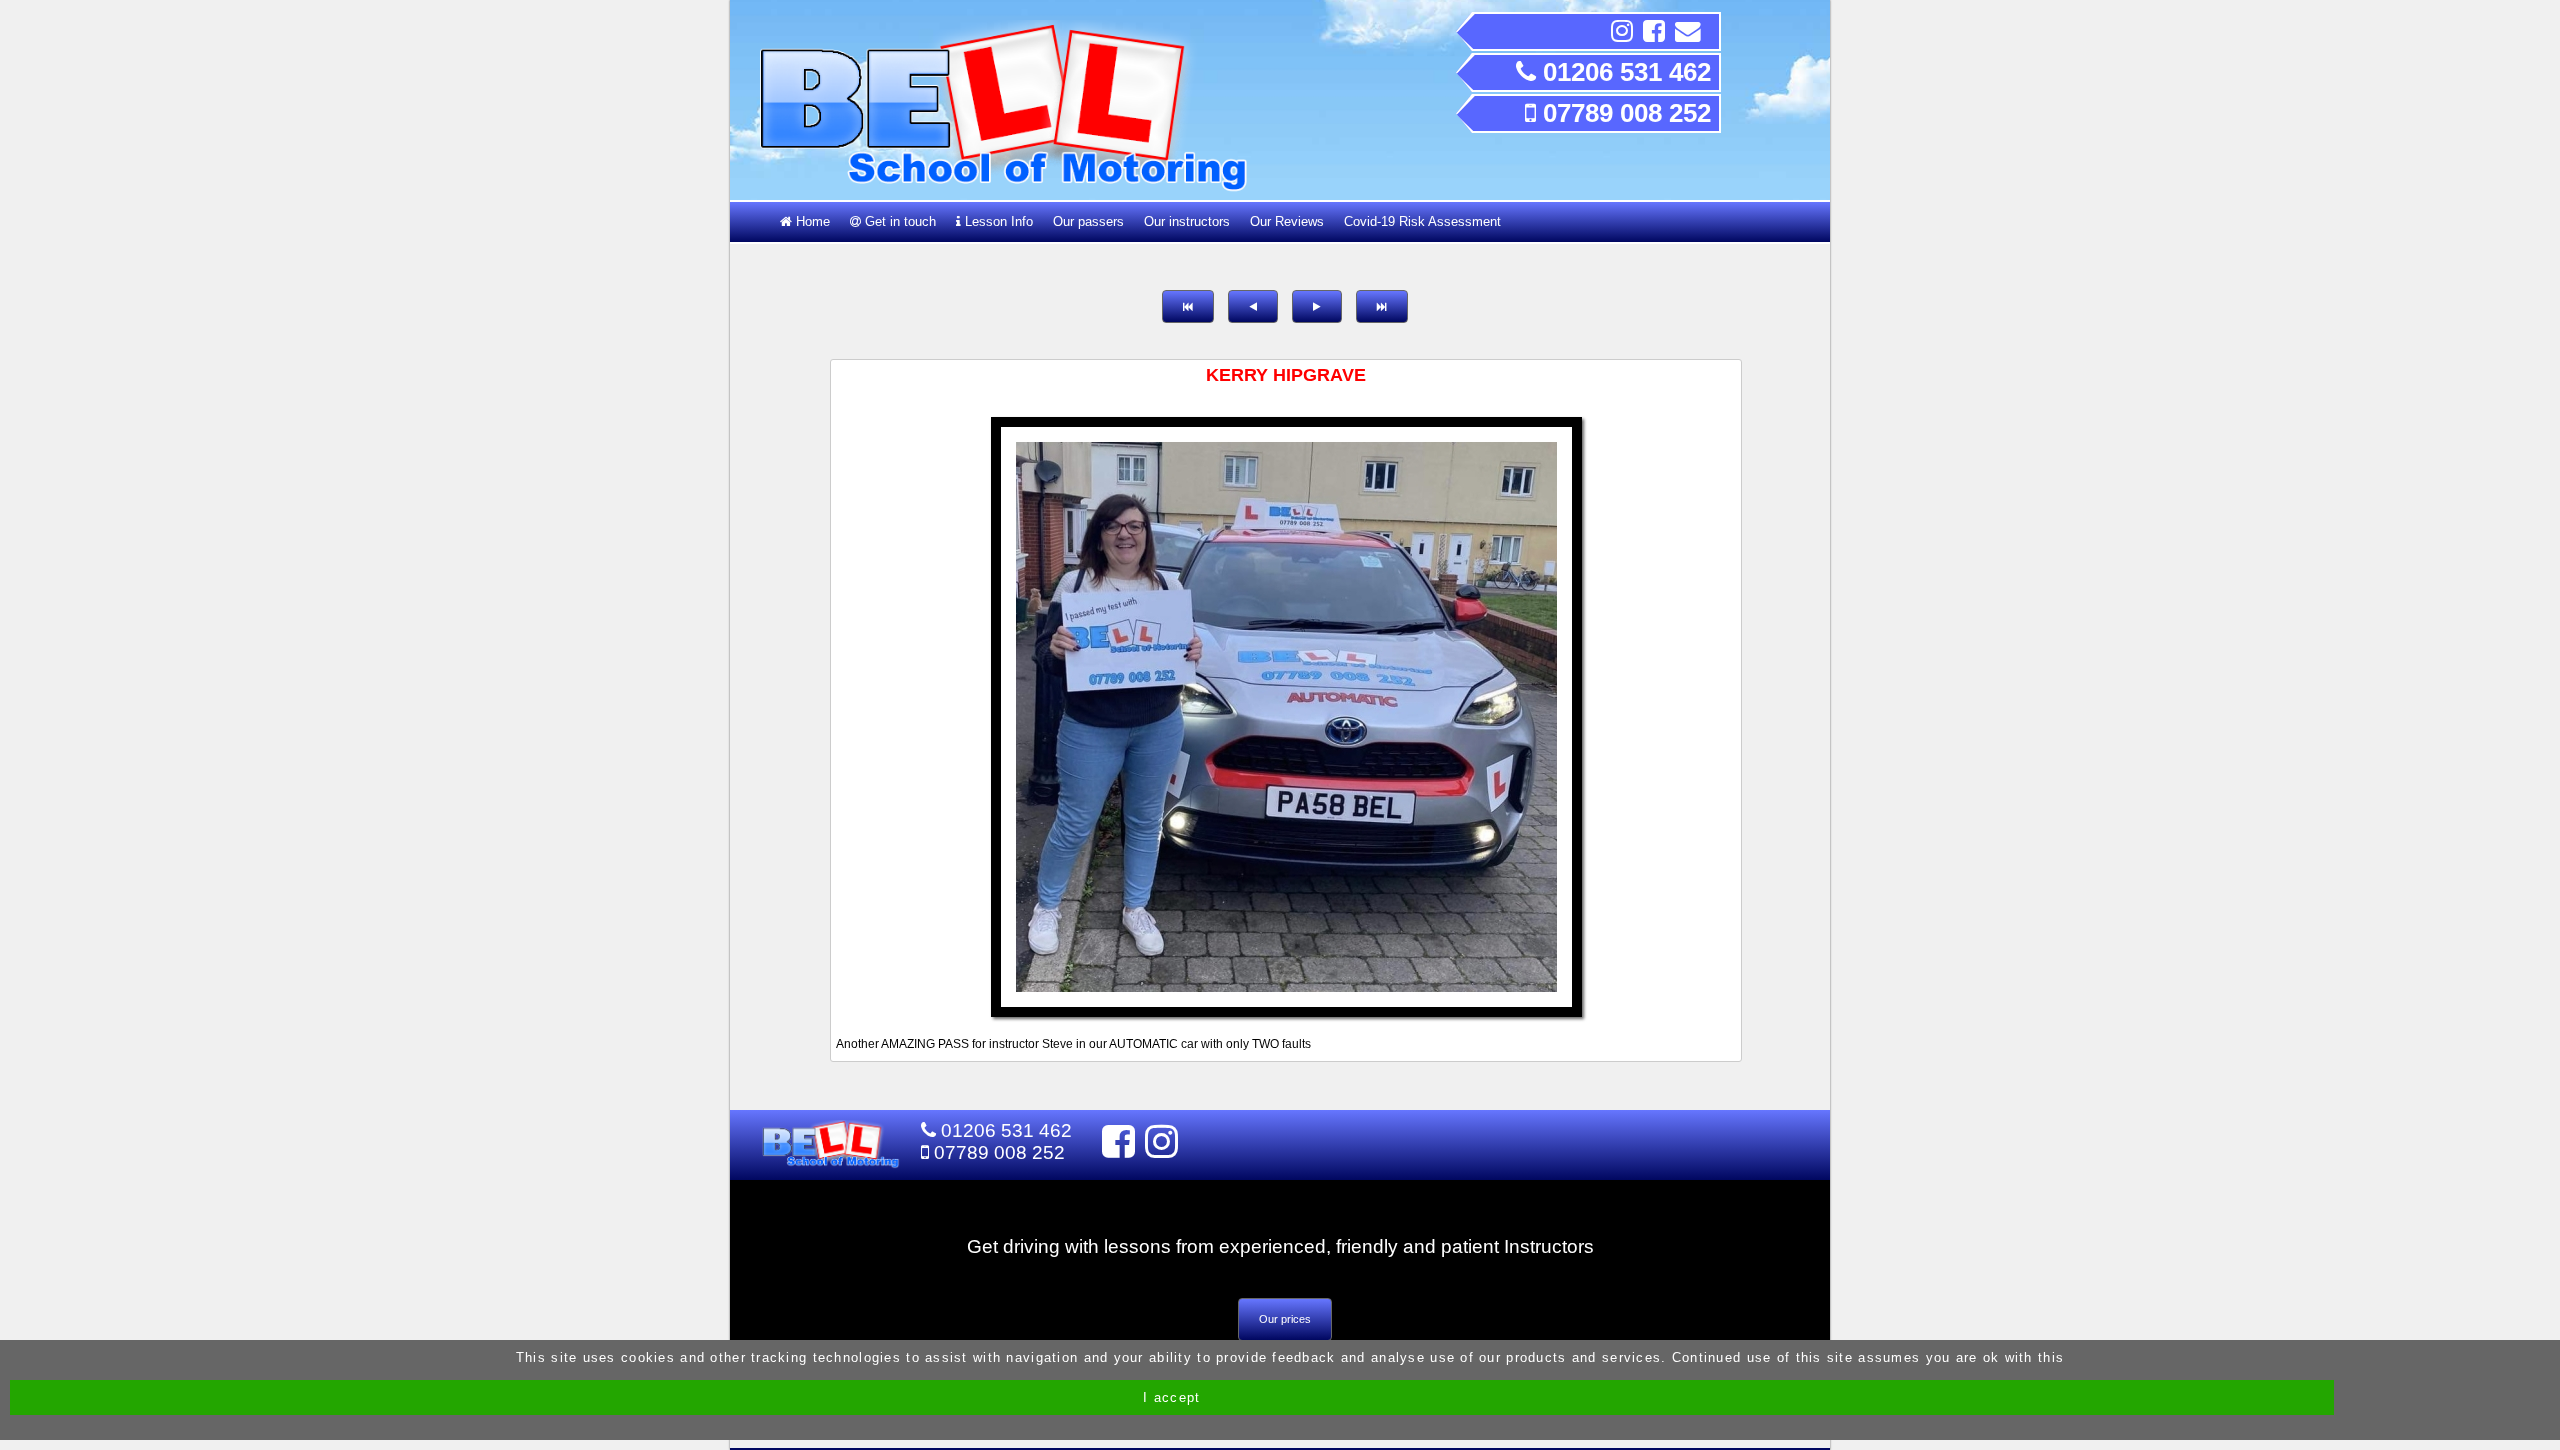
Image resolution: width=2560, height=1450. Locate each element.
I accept (1171, 1397)
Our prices (1285, 1319)
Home (811, 221)
